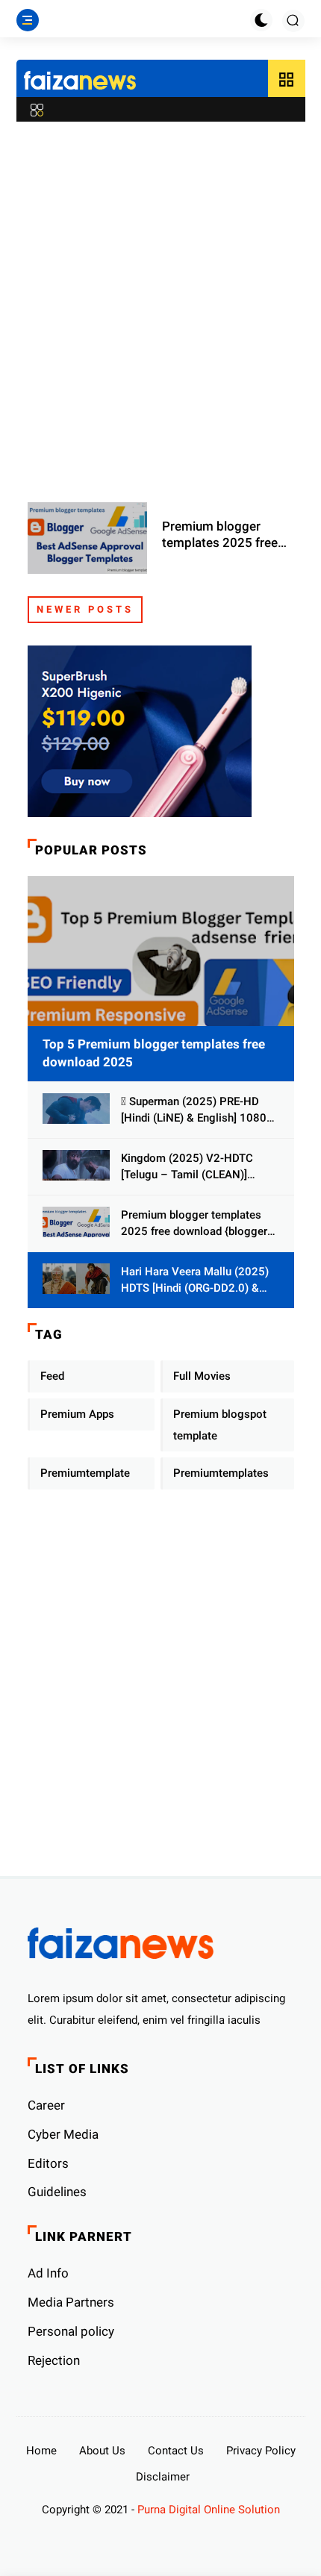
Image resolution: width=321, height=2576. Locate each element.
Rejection (54, 2360)
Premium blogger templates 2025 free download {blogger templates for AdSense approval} (227, 535)
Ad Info (48, 2273)
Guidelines (57, 2192)
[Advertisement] (160, 304)
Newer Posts (85, 609)
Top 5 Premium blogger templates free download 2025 (154, 1053)
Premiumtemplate (85, 1473)
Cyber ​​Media (63, 2134)
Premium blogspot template (220, 1425)
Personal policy (71, 2331)
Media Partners (71, 2302)
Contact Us (176, 2451)
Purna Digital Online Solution (209, 2510)
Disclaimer (163, 2477)
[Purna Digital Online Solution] (80, 82)
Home (41, 2451)
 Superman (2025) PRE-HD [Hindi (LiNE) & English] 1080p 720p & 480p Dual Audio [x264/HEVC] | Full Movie (197, 1111)
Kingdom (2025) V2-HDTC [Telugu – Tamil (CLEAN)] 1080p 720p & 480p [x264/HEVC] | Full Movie (187, 1167)
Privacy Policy (261, 2451)
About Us (102, 2451)
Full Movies (202, 1376)
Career (46, 2105)
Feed (52, 1376)
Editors (48, 2163)
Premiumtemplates (221, 1473)
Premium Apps (77, 1414)
